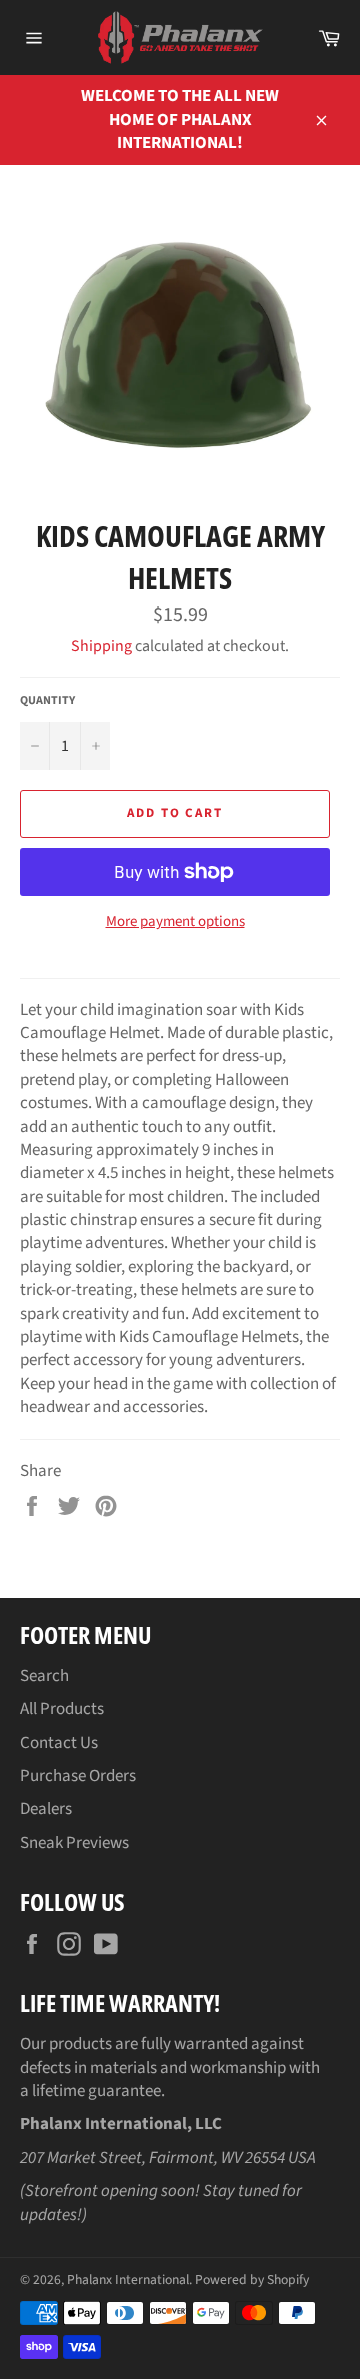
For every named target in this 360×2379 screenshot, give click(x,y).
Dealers (46, 1809)
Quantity (47, 701)
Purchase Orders (78, 1776)
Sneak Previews (74, 1843)
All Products (62, 1709)
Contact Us (59, 1743)
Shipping (101, 646)
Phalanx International (128, 2279)
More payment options (175, 922)
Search (44, 1676)
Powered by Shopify (252, 2279)
